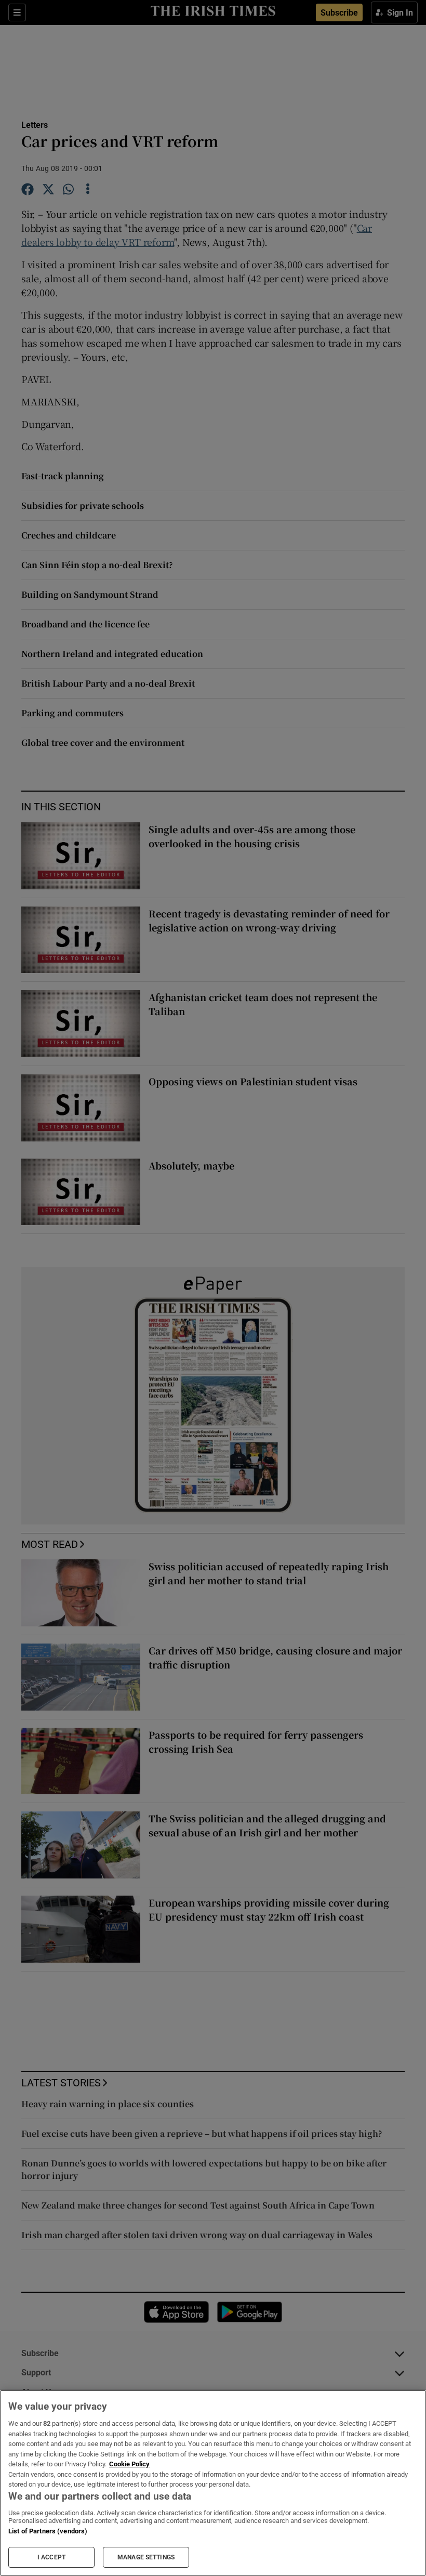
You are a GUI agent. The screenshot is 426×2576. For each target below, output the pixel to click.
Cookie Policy (129, 2464)
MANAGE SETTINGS (146, 2557)
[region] (213, 2483)
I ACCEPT (51, 2557)
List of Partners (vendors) (48, 2531)
